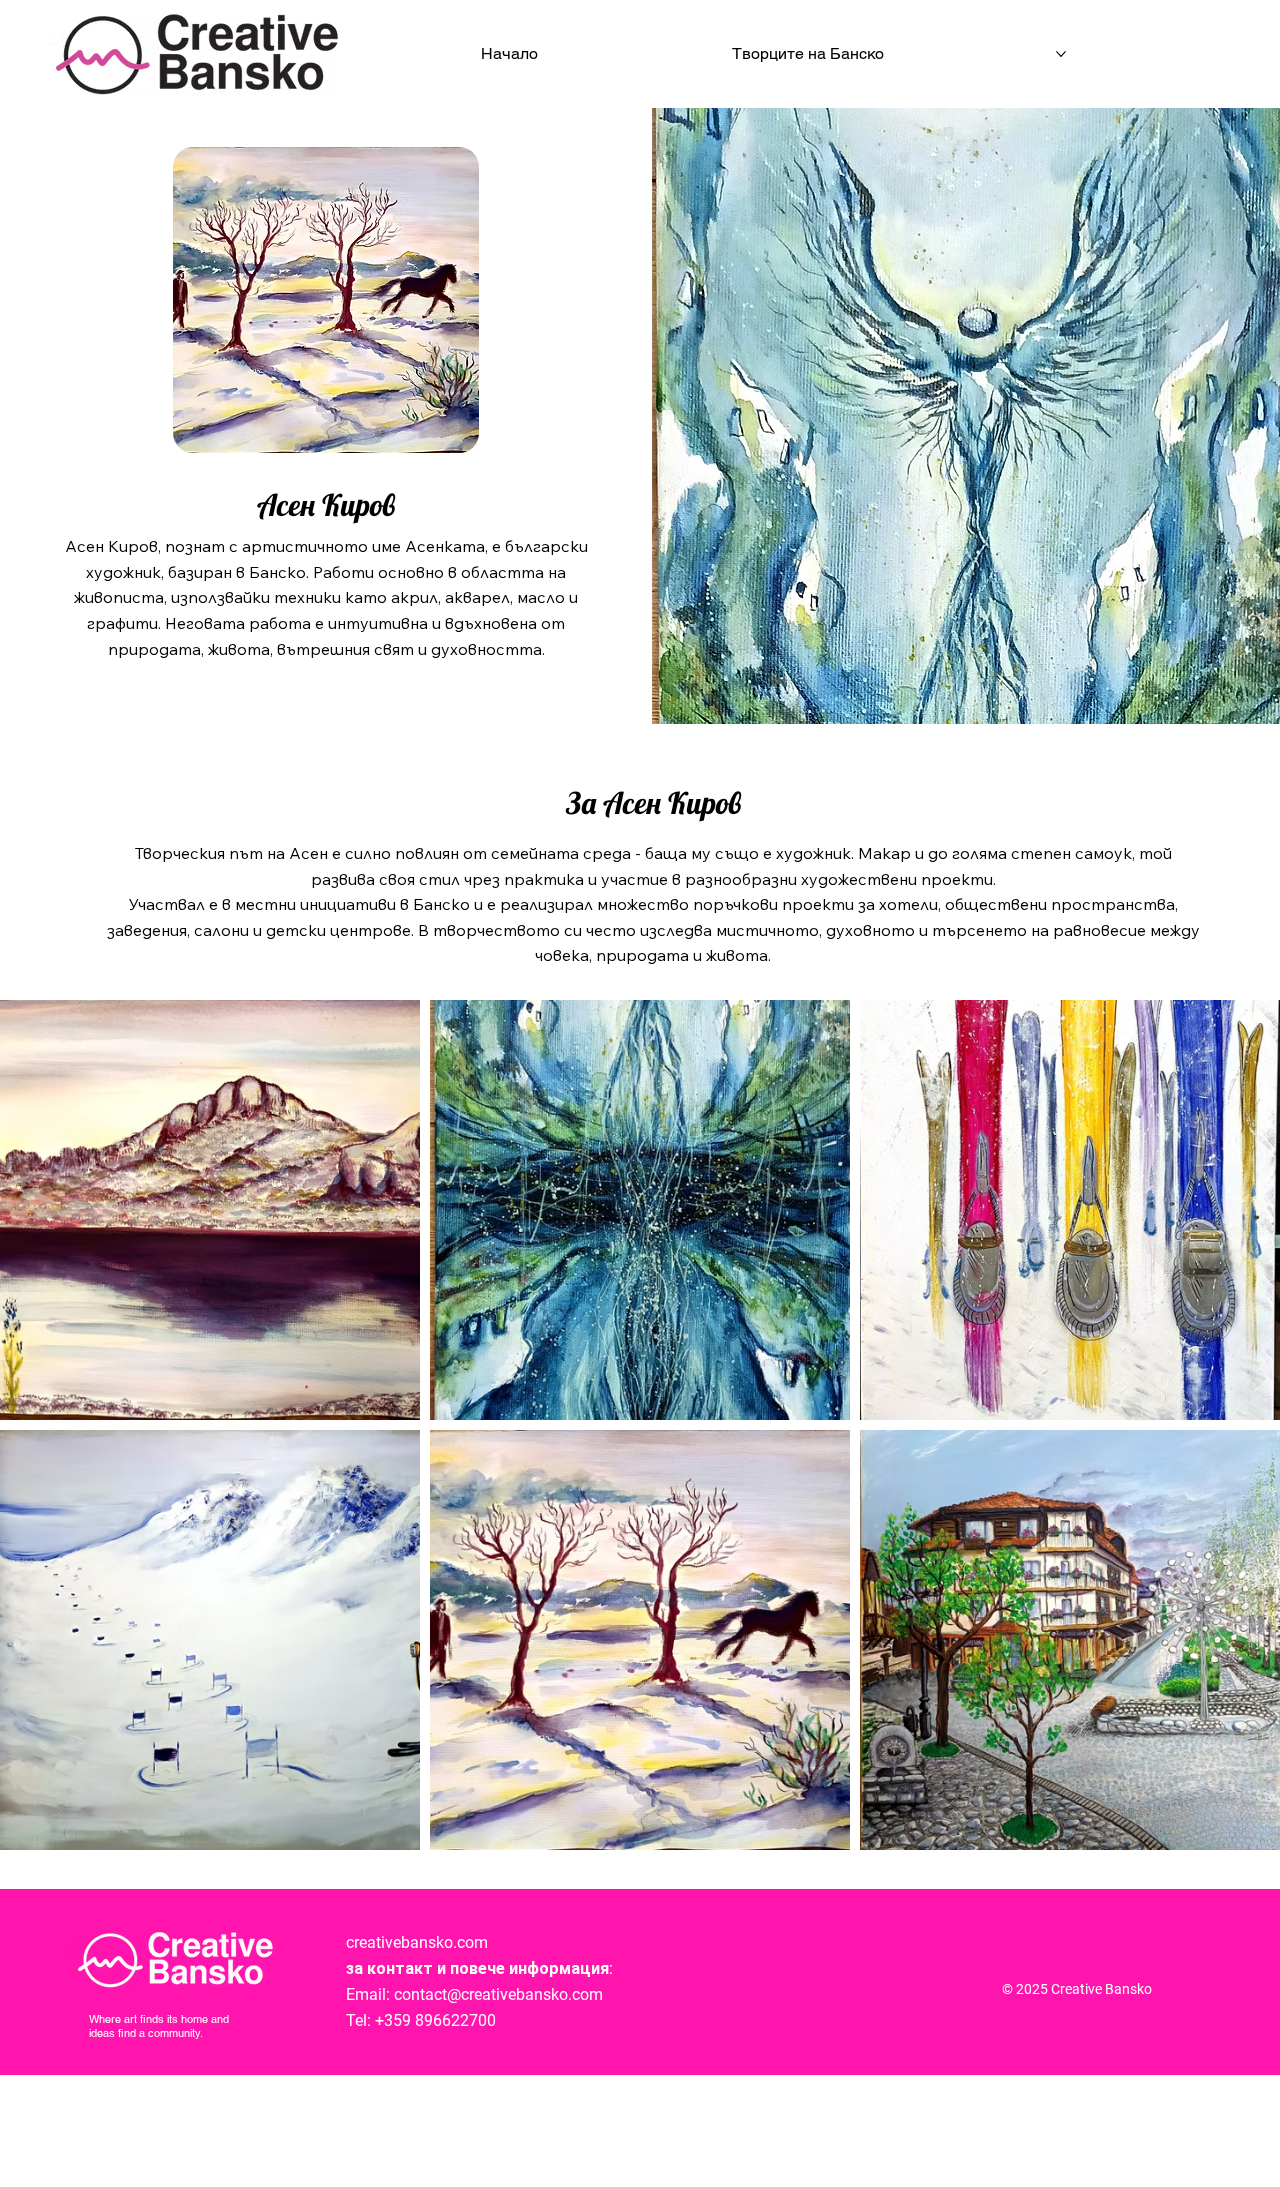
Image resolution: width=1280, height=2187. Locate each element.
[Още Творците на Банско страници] (1061, 54)
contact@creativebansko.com (498, 1994)
